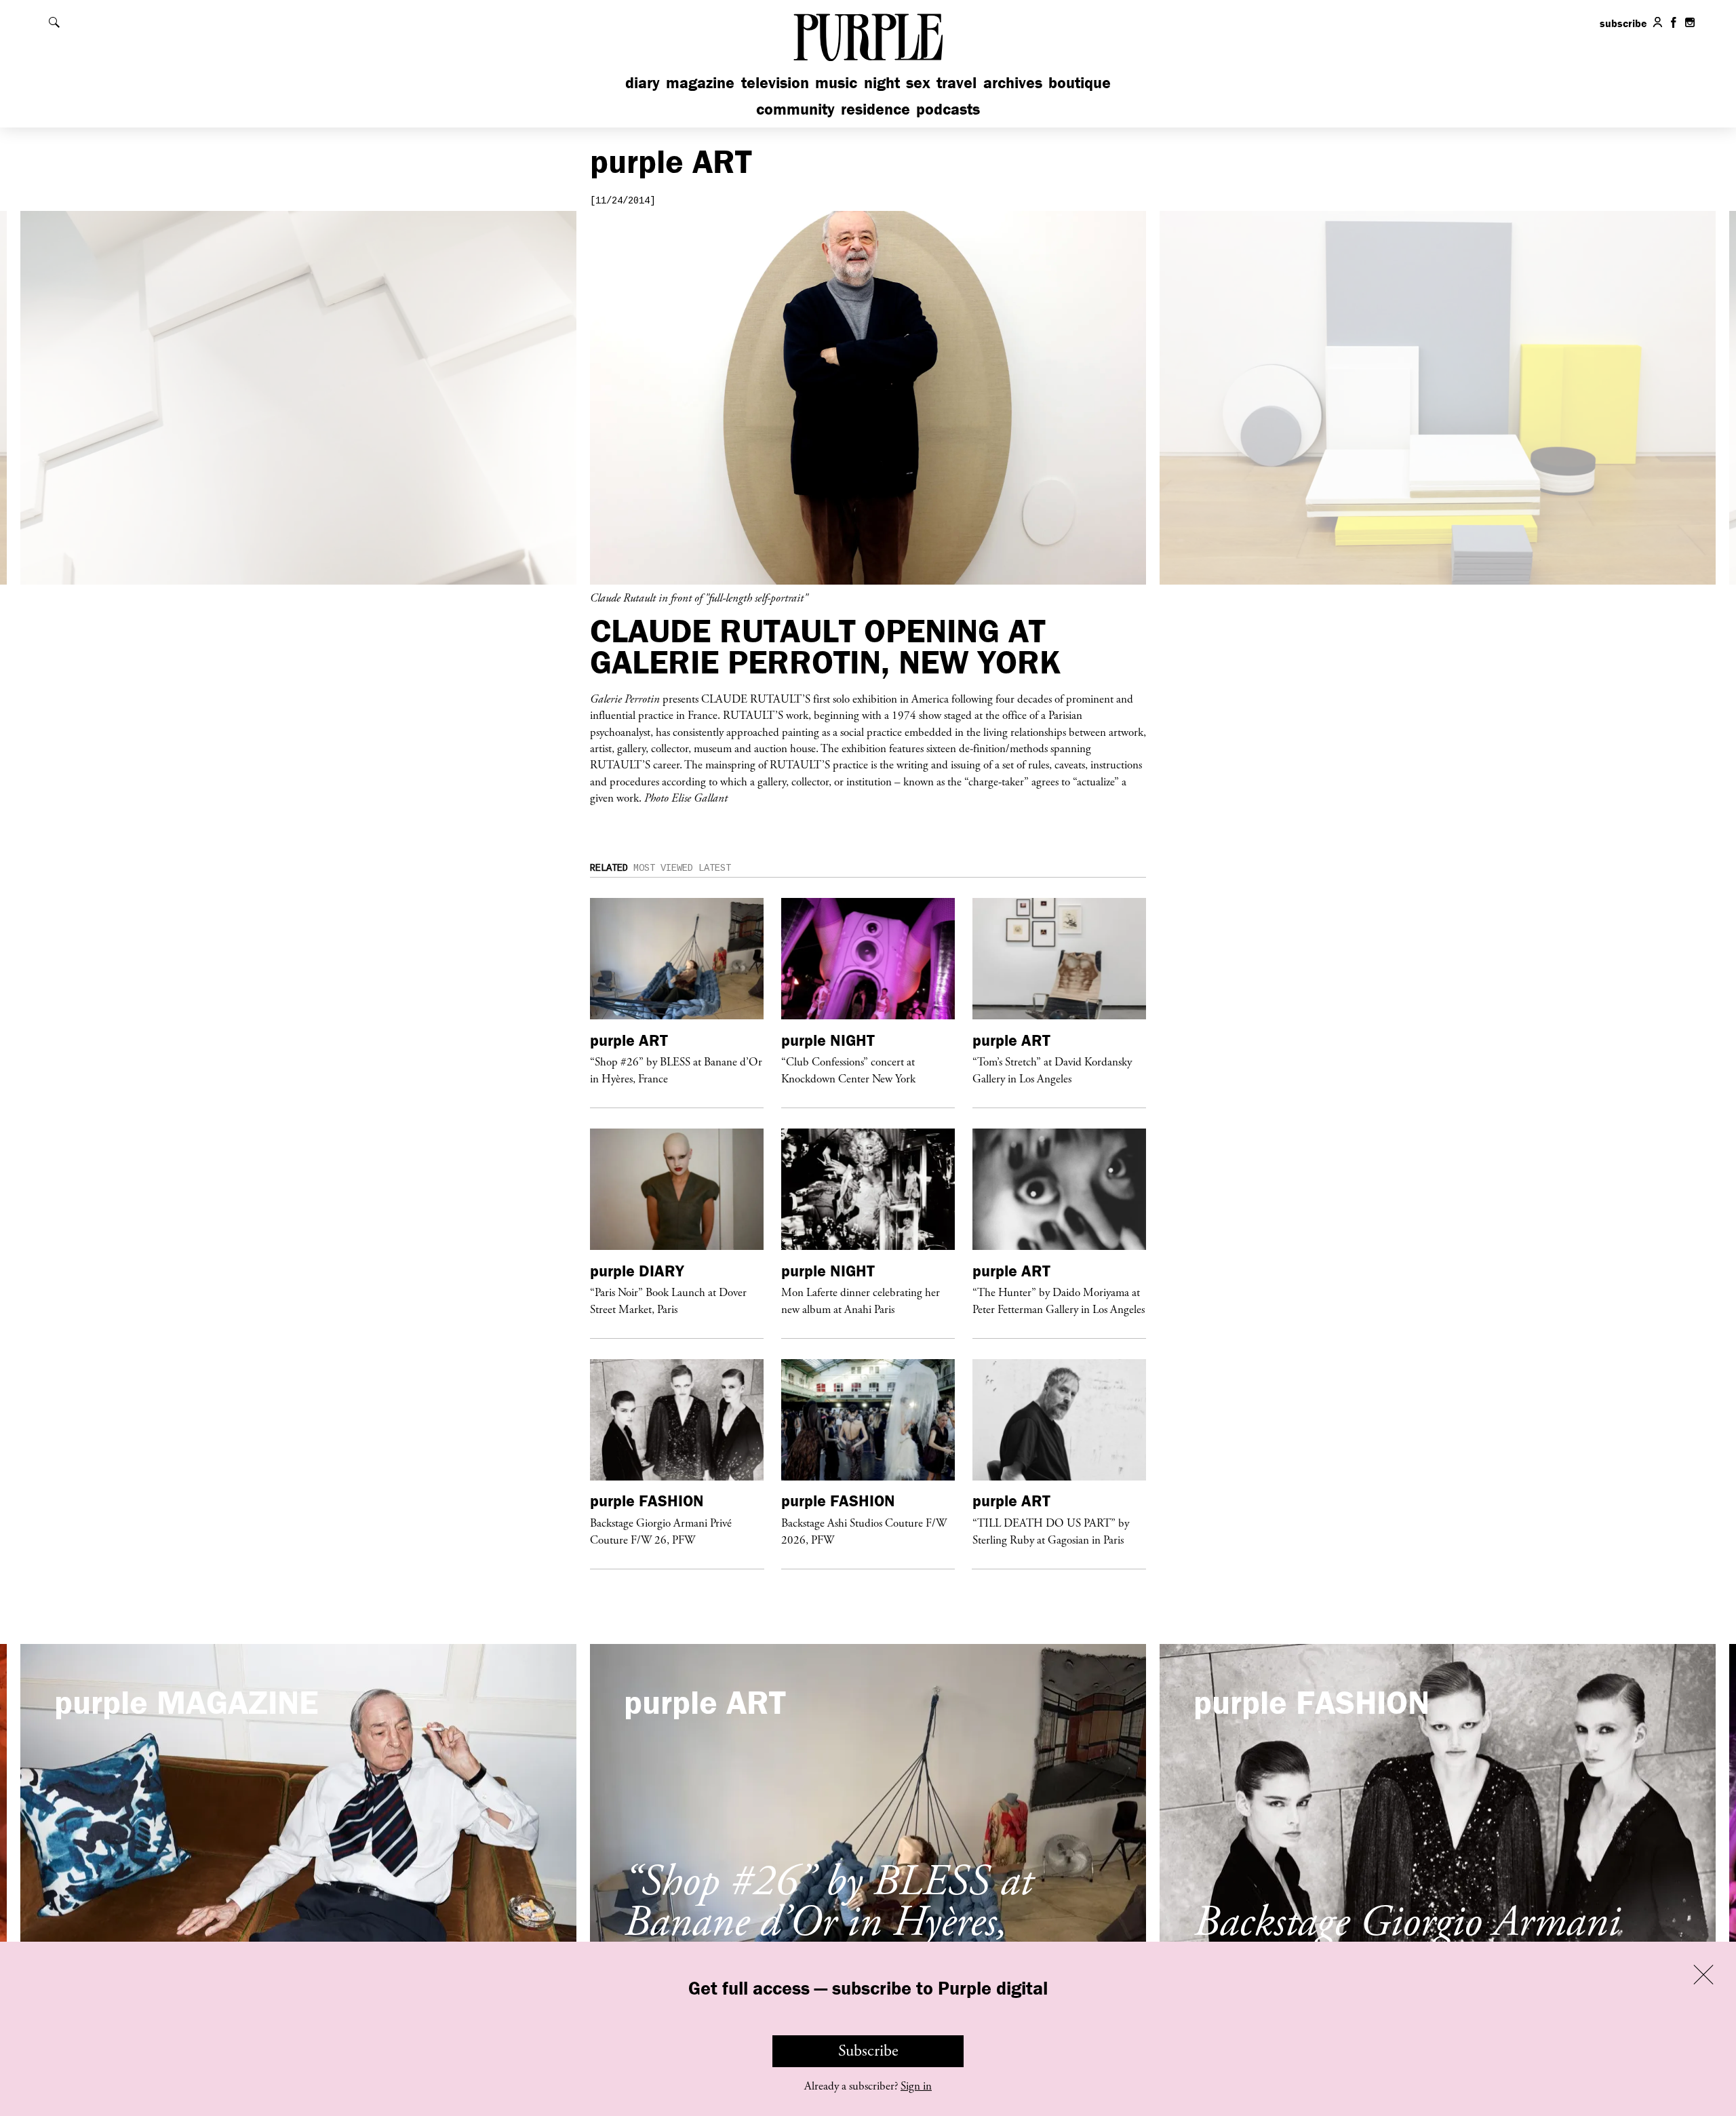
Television (775, 82)
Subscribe (868, 2051)
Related (609, 868)
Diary (643, 82)
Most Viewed (663, 868)
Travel (956, 82)
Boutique (1080, 82)
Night (882, 82)
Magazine (700, 82)
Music (836, 82)
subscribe (1623, 23)
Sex (918, 82)
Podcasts (948, 109)
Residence (875, 109)
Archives (1013, 82)
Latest (715, 868)
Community (795, 109)
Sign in (916, 2086)
